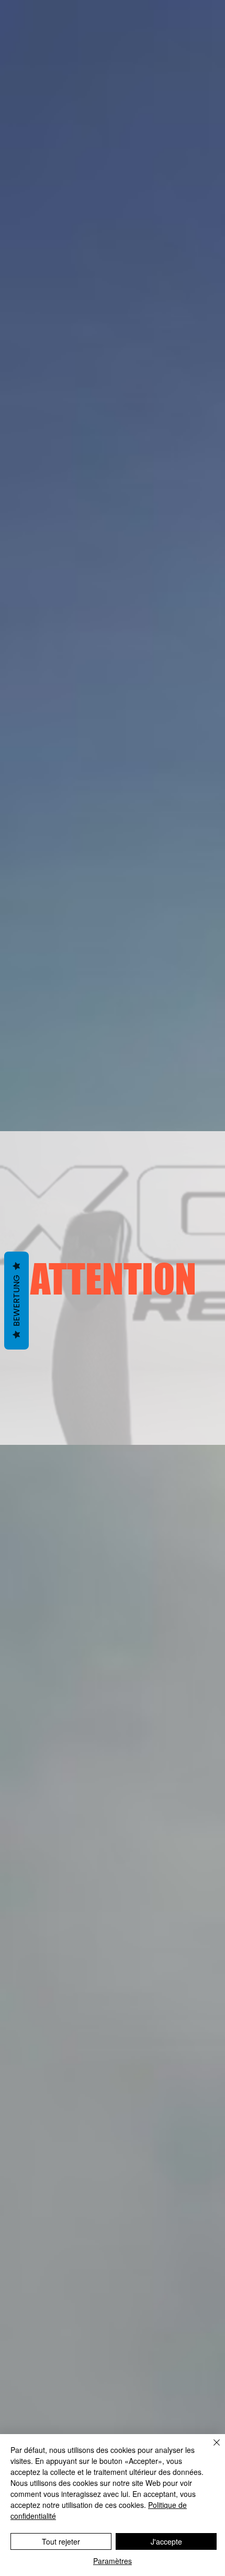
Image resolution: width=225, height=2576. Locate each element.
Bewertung (16, 1301)
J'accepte (166, 2541)
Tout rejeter (61, 2541)
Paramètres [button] (113, 2561)
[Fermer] (210, 2449)
